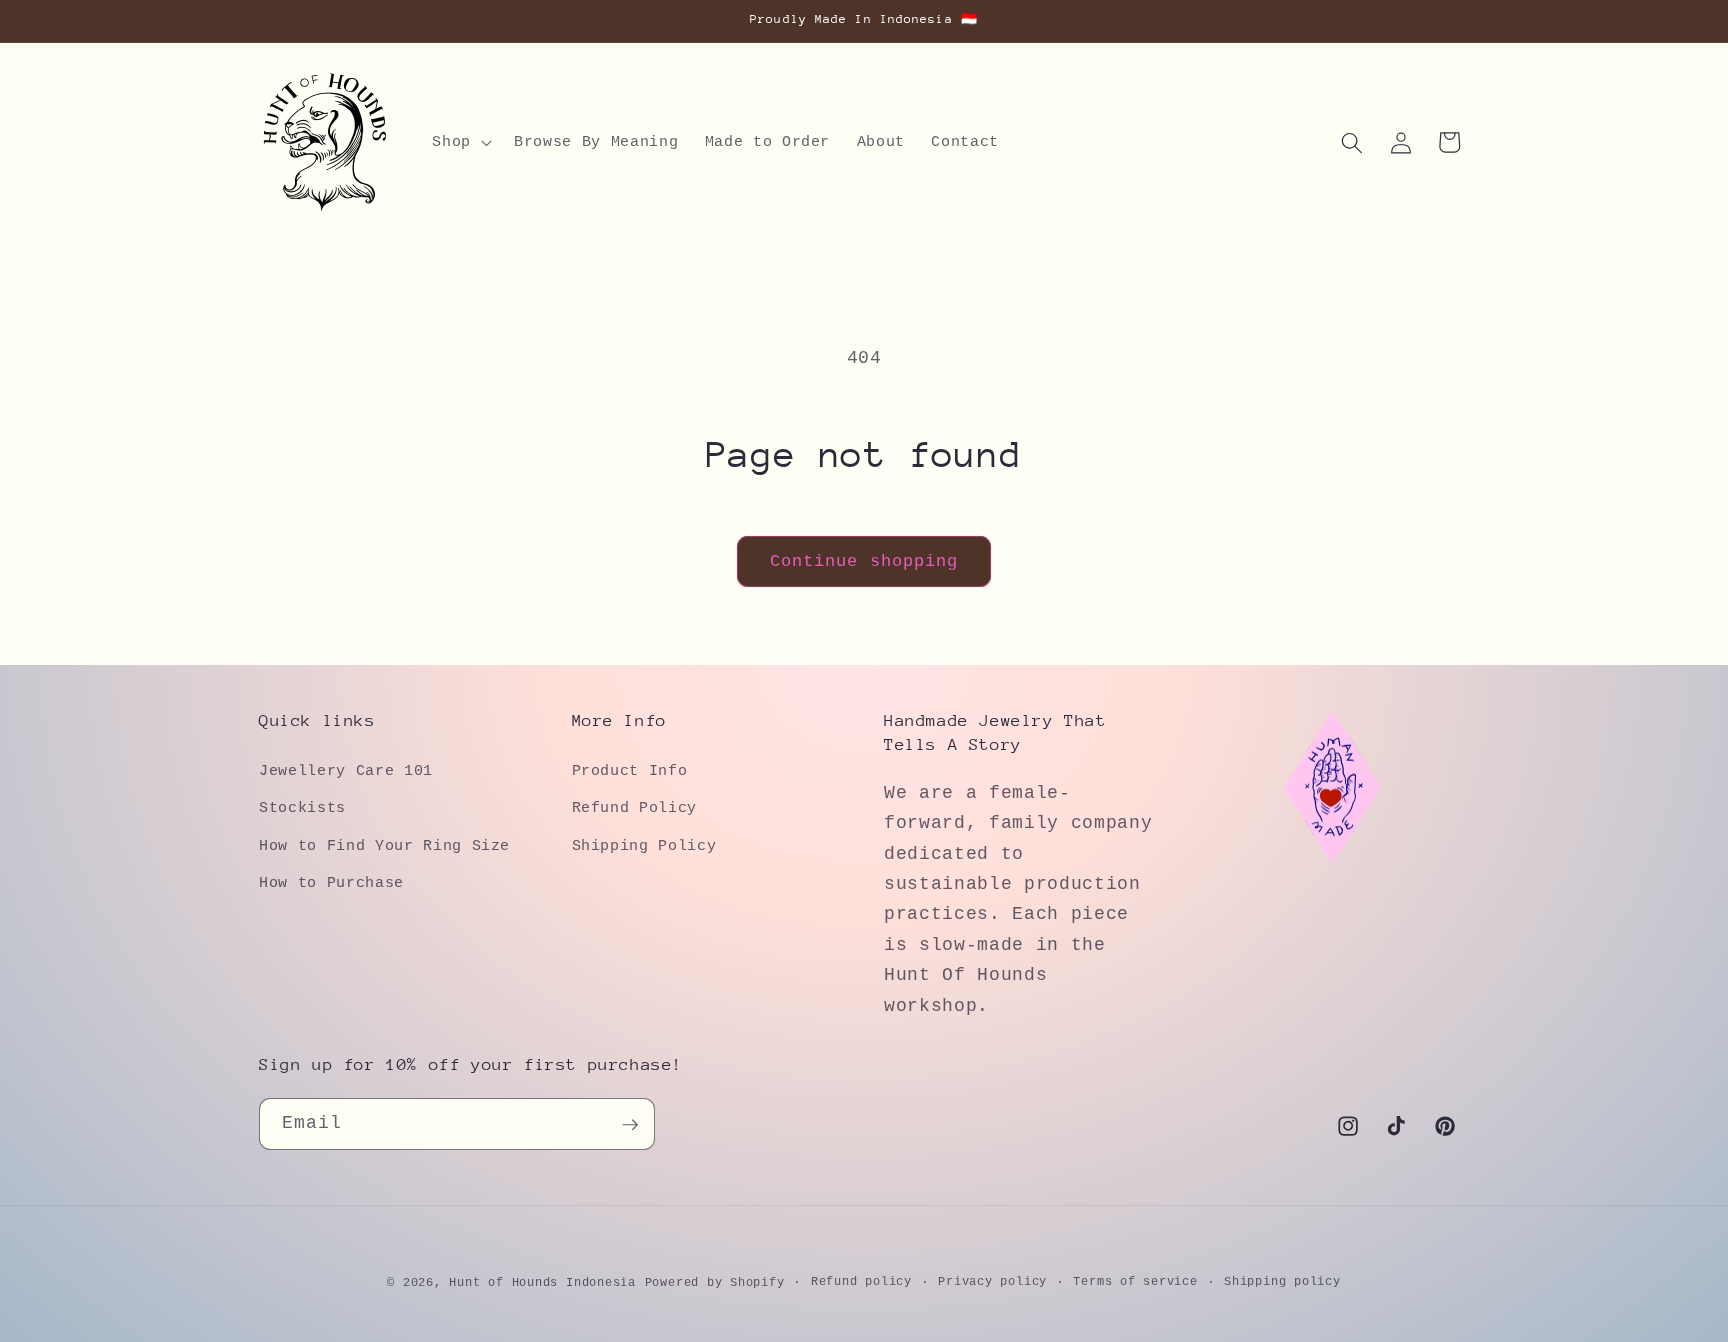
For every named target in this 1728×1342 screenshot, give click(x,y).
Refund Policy (635, 808)
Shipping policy (1282, 1282)
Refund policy (861, 1282)
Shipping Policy (644, 845)
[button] (460, 143)
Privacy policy (992, 1282)
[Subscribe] (630, 1125)
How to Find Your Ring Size (384, 845)
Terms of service (1135, 1282)
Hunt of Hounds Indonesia (542, 1283)
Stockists (302, 808)
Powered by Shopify (715, 1283)
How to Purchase (331, 883)
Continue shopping (864, 561)
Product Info (630, 770)
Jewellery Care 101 (346, 770)
